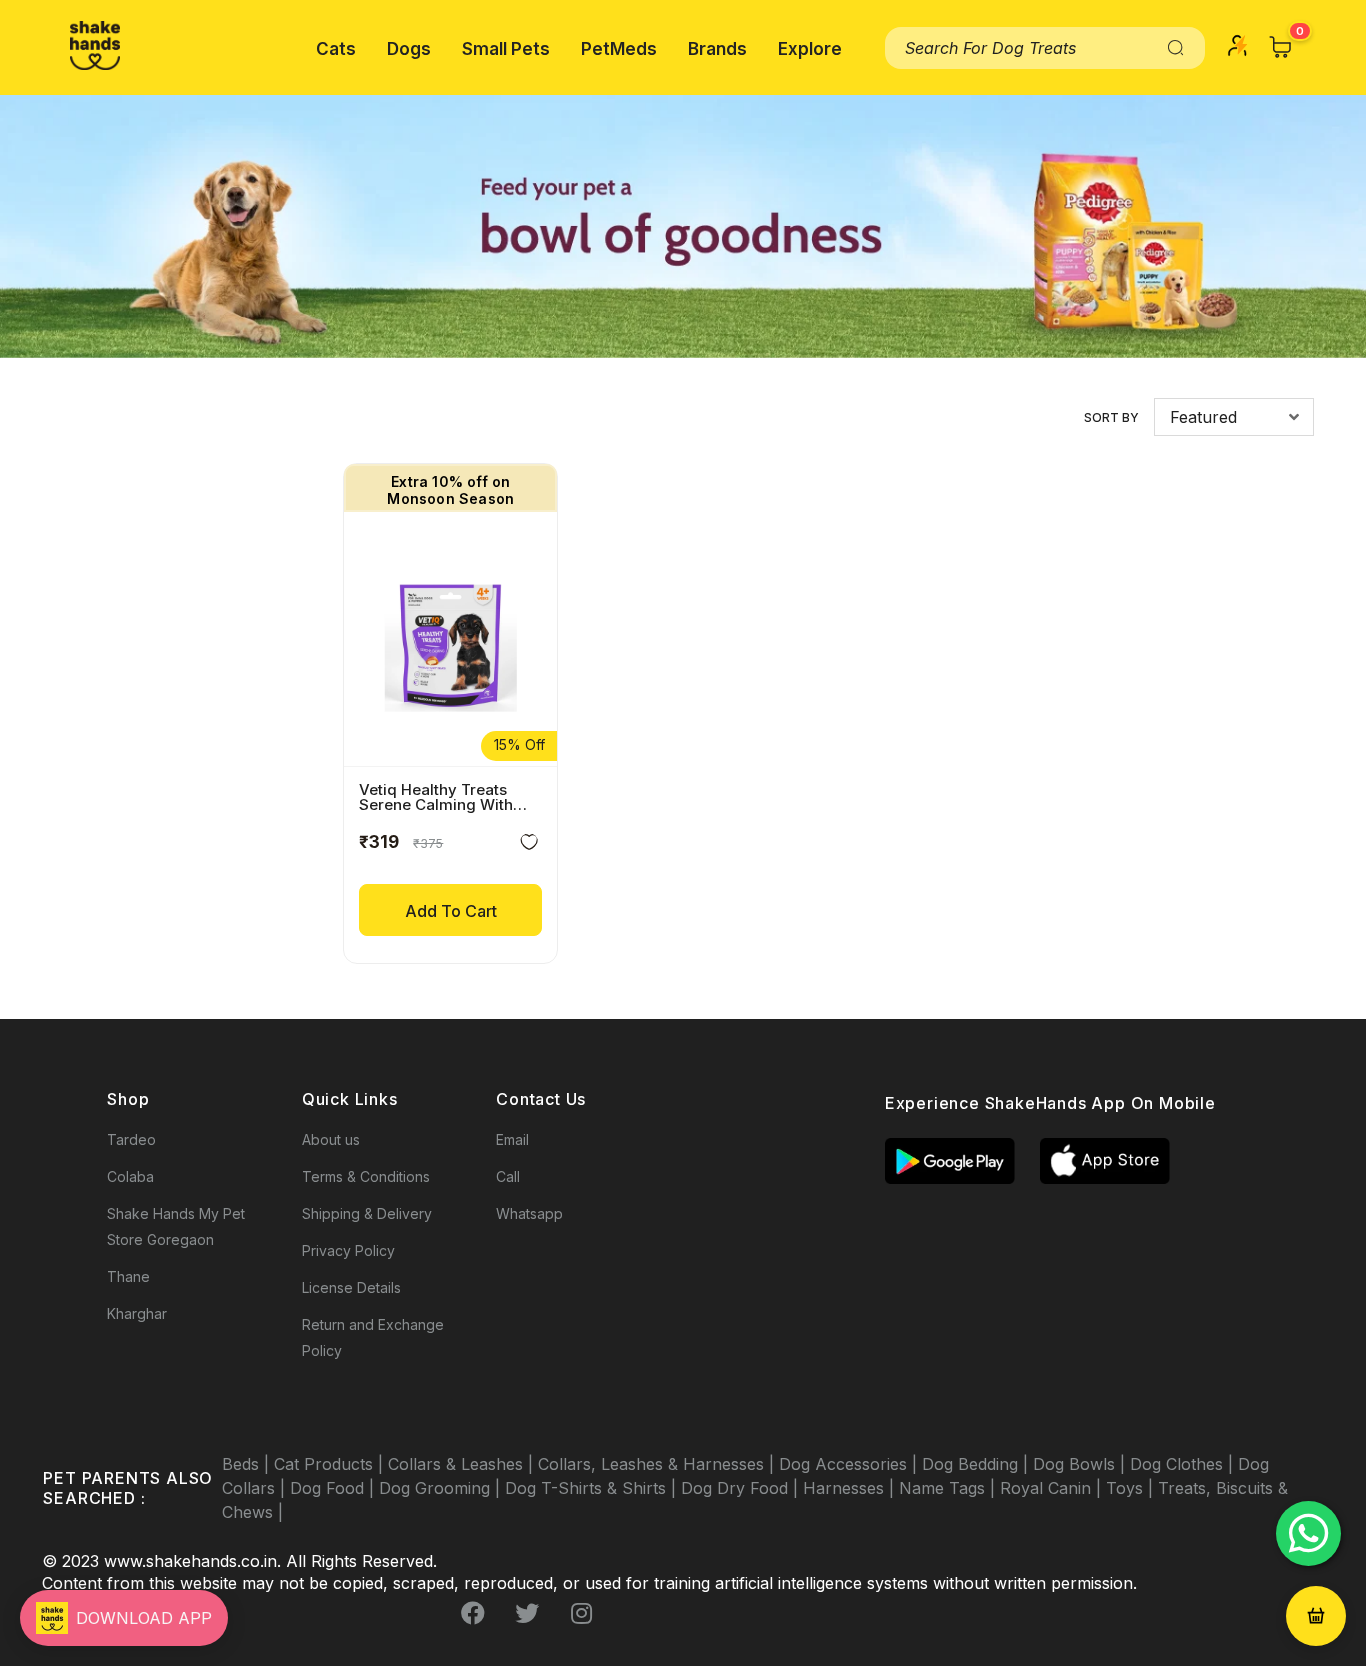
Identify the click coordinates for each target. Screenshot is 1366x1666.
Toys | (1132, 1488)
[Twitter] (527, 1613)
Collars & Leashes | (463, 1464)
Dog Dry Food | (742, 1488)
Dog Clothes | (1184, 1464)
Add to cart (451, 911)
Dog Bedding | (977, 1464)
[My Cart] (1281, 47)
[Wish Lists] (529, 845)
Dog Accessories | (850, 1464)
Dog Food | (334, 1488)
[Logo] (95, 45)
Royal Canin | (1053, 1488)
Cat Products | (331, 1464)
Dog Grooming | (442, 1488)
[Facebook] (473, 1613)
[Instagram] (581, 1613)
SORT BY (1111, 417)
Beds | (248, 1464)
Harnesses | (851, 1488)
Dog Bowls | (1081, 1464)
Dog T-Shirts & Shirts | (593, 1488)
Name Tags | (949, 1488)
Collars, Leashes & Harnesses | (658, 1464)
